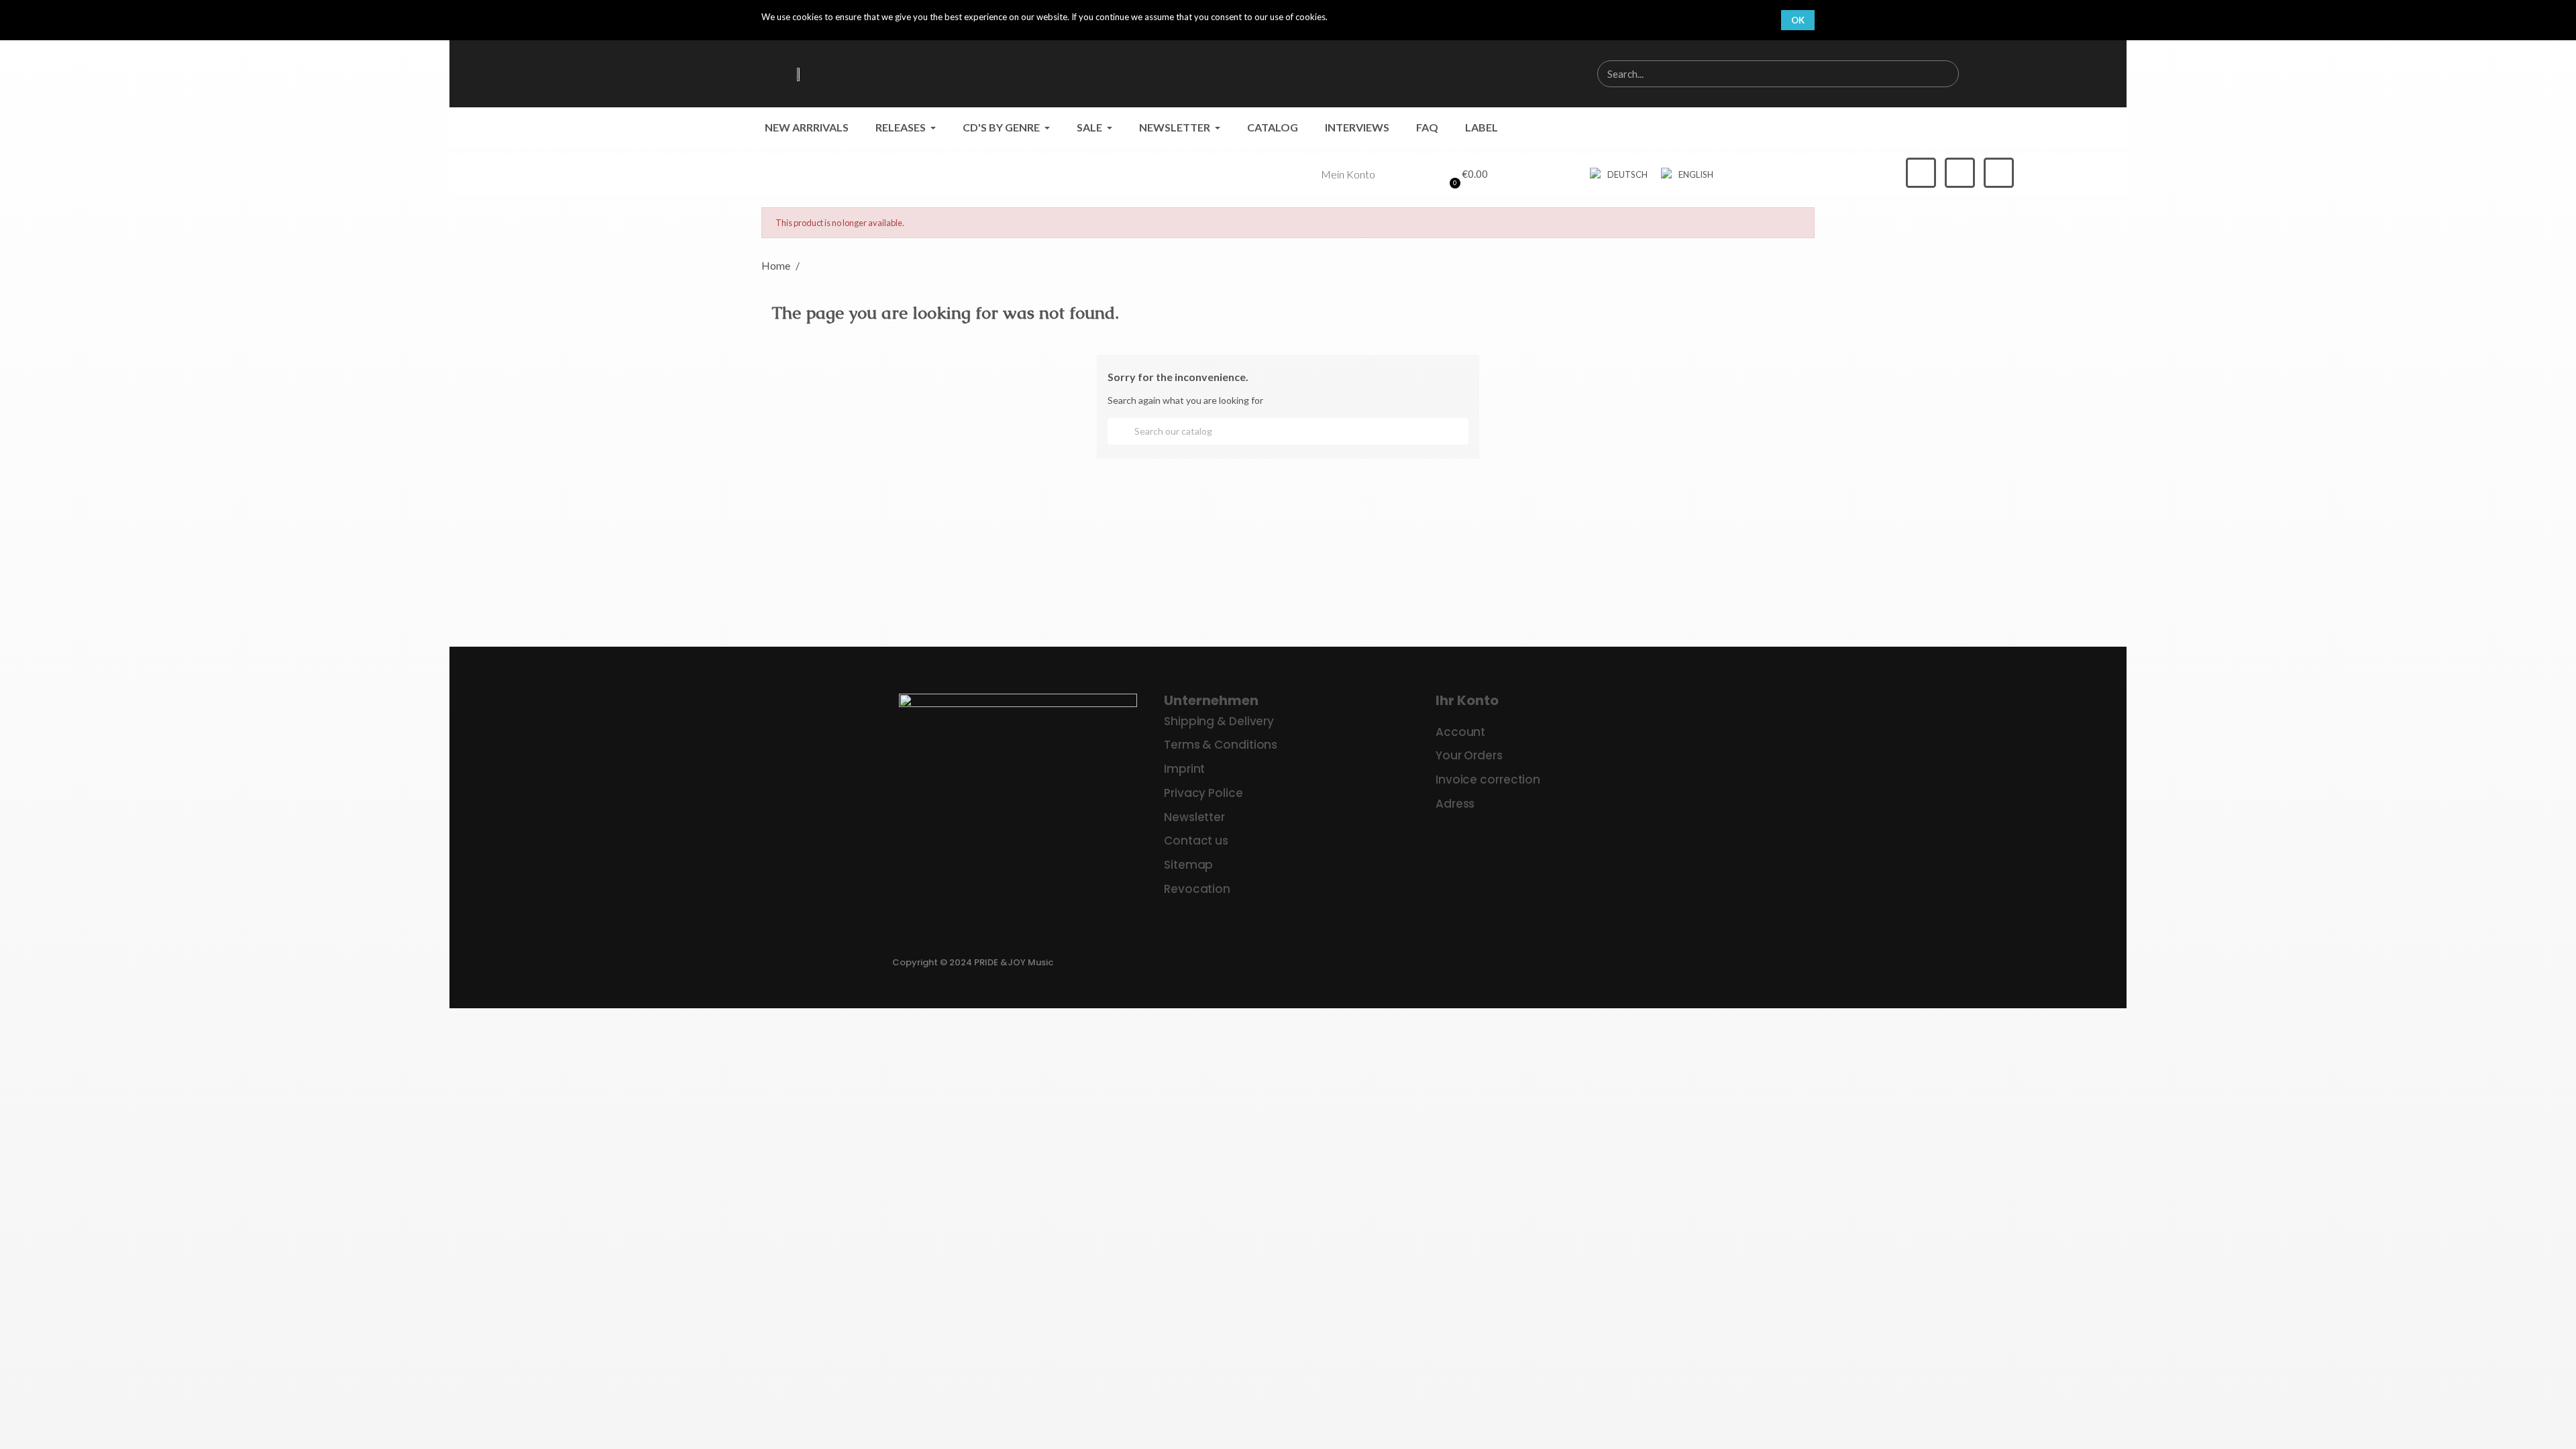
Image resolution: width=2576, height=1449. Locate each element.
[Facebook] (1921, 173)
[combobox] (1756, 74)
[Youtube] (1999, 173)
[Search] (1945, 74)
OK (1798, 20)
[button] (1466, 174)
